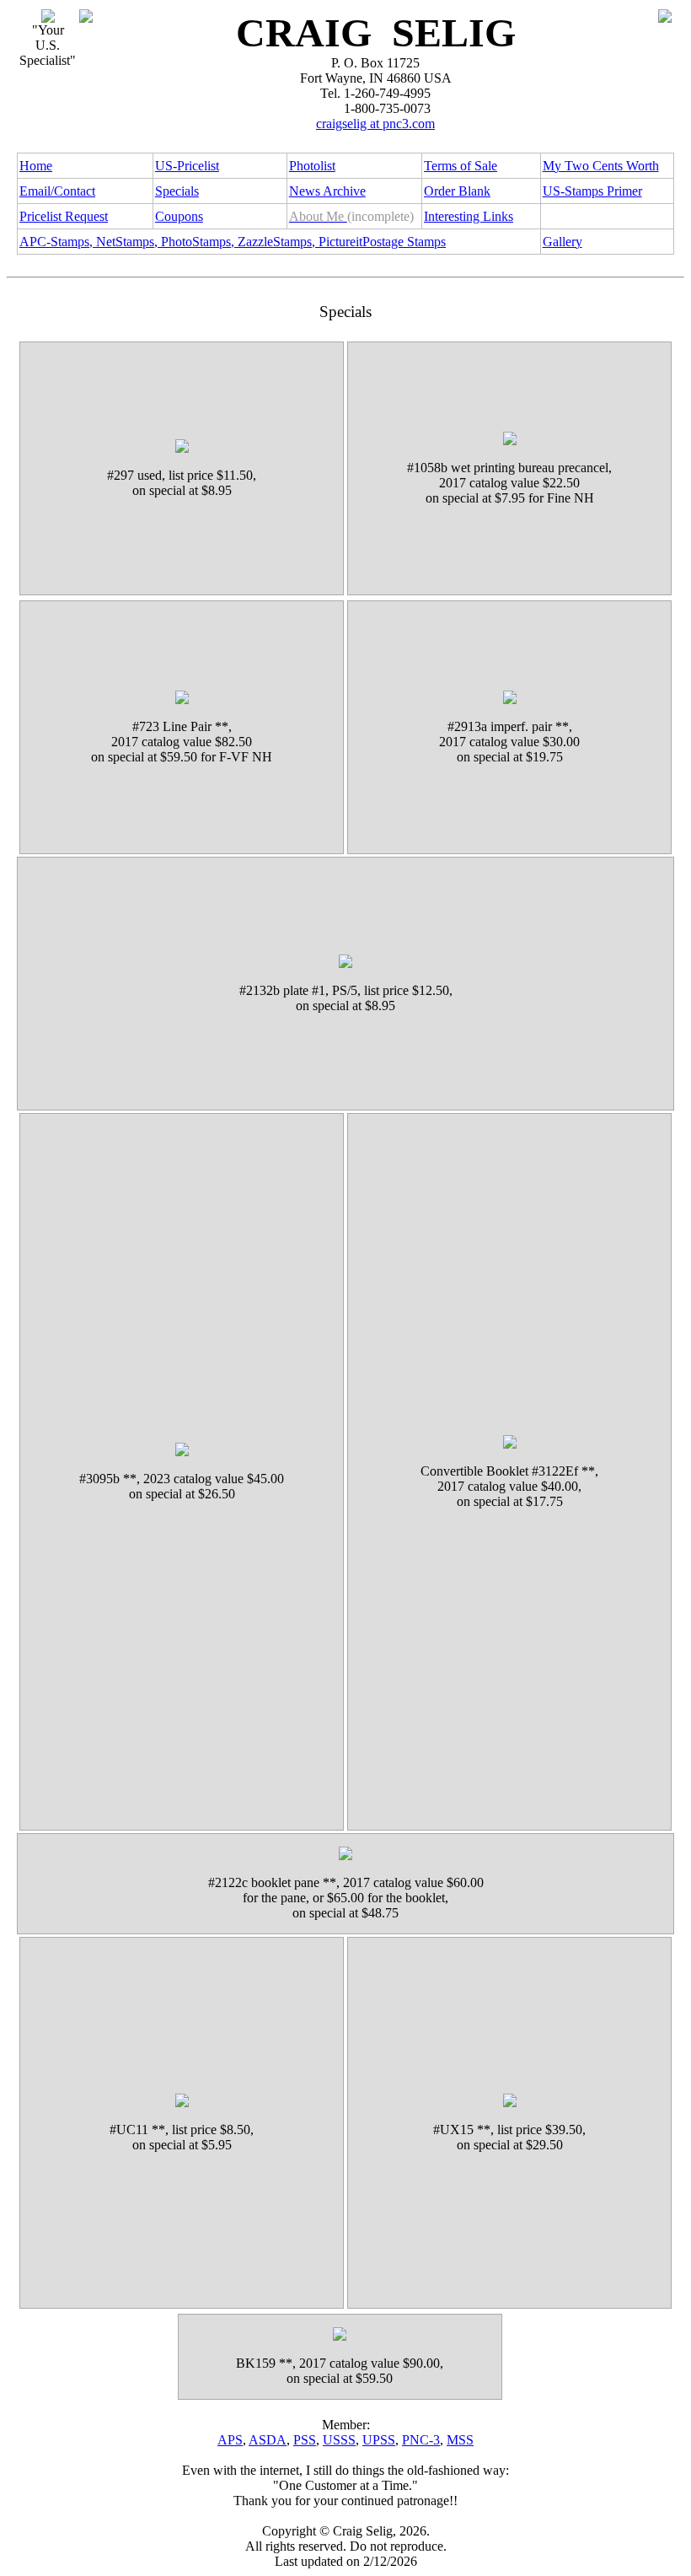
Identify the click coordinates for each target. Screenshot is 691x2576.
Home (36, 166)
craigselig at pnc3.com (375, 124)
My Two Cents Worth (601, 166)
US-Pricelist (187, 166)
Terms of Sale (461, 166)
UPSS (379, 2440)
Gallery (562, 242)
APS (230, 2440)
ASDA (268, 2440)
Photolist (312, 166)
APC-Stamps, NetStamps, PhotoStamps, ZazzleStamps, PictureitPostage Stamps (233, 242)
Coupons (179, 216)
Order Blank (457, 191)
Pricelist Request (64, 216)
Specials (177, 191)
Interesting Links (469, 216)
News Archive (327, 191)
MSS (460, 2440)
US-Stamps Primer (592, 191)
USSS (339, 2440)
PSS (305, 2440)
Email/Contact (57, 191)
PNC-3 (421, 2440)
